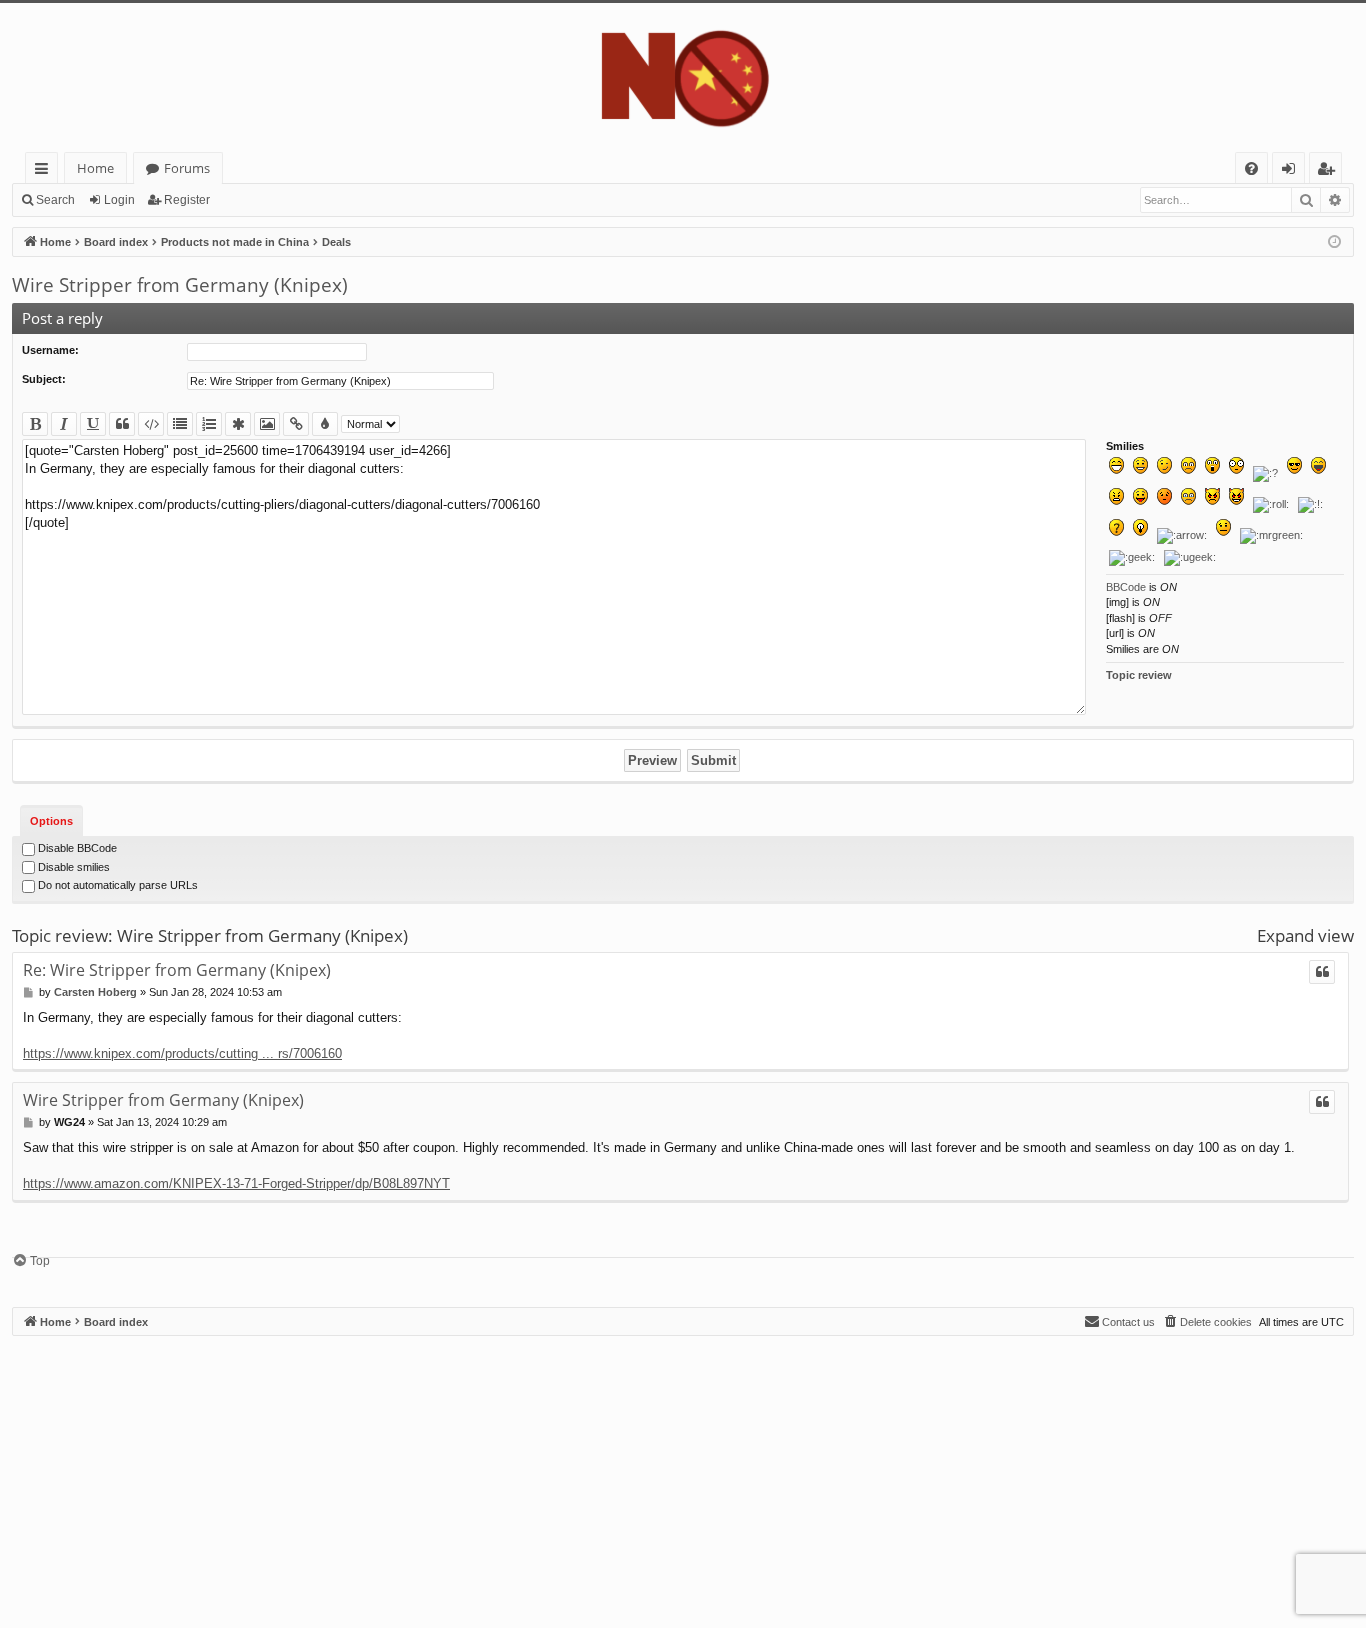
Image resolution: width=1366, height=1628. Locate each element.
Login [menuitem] (1292, 171)
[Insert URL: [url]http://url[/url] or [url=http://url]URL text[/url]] (296, 424)
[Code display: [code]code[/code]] (151, 424)
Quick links (45, 171)
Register (187, 200)
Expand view (1305, 935)
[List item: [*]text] (238, 424)
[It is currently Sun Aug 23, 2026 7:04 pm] (1334, 242)
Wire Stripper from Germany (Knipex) (180, 285)
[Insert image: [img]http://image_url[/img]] (267, 424)
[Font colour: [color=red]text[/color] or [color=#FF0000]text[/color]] (325, 424)
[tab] (51, 820)
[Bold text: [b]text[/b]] (35, 424)
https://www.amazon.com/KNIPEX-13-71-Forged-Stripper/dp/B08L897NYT (236, 1183)
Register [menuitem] (1330, 171)
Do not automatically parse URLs (116, 885)
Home (95, 168)
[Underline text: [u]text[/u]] (93, 424)
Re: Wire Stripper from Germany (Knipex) (177, 970)
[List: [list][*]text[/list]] (180, 424)
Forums (187, 168)
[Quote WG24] (1322, 1102)
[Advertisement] (612, 1476)
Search (55, 200)
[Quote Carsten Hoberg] (1322, 972)
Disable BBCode (76, 848)
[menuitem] (1251, 168)
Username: (50, 350)
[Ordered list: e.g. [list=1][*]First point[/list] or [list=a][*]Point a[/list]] (209, 424)
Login (119, 200)
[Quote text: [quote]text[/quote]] (122, 424)
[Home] (683, 77)
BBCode (1126, 587)
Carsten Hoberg (95, 992)
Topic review (1139, 675)
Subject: (44, 379)
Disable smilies (72, 867)
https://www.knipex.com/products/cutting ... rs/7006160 (182, 1053)
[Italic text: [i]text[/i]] (64, 424)
